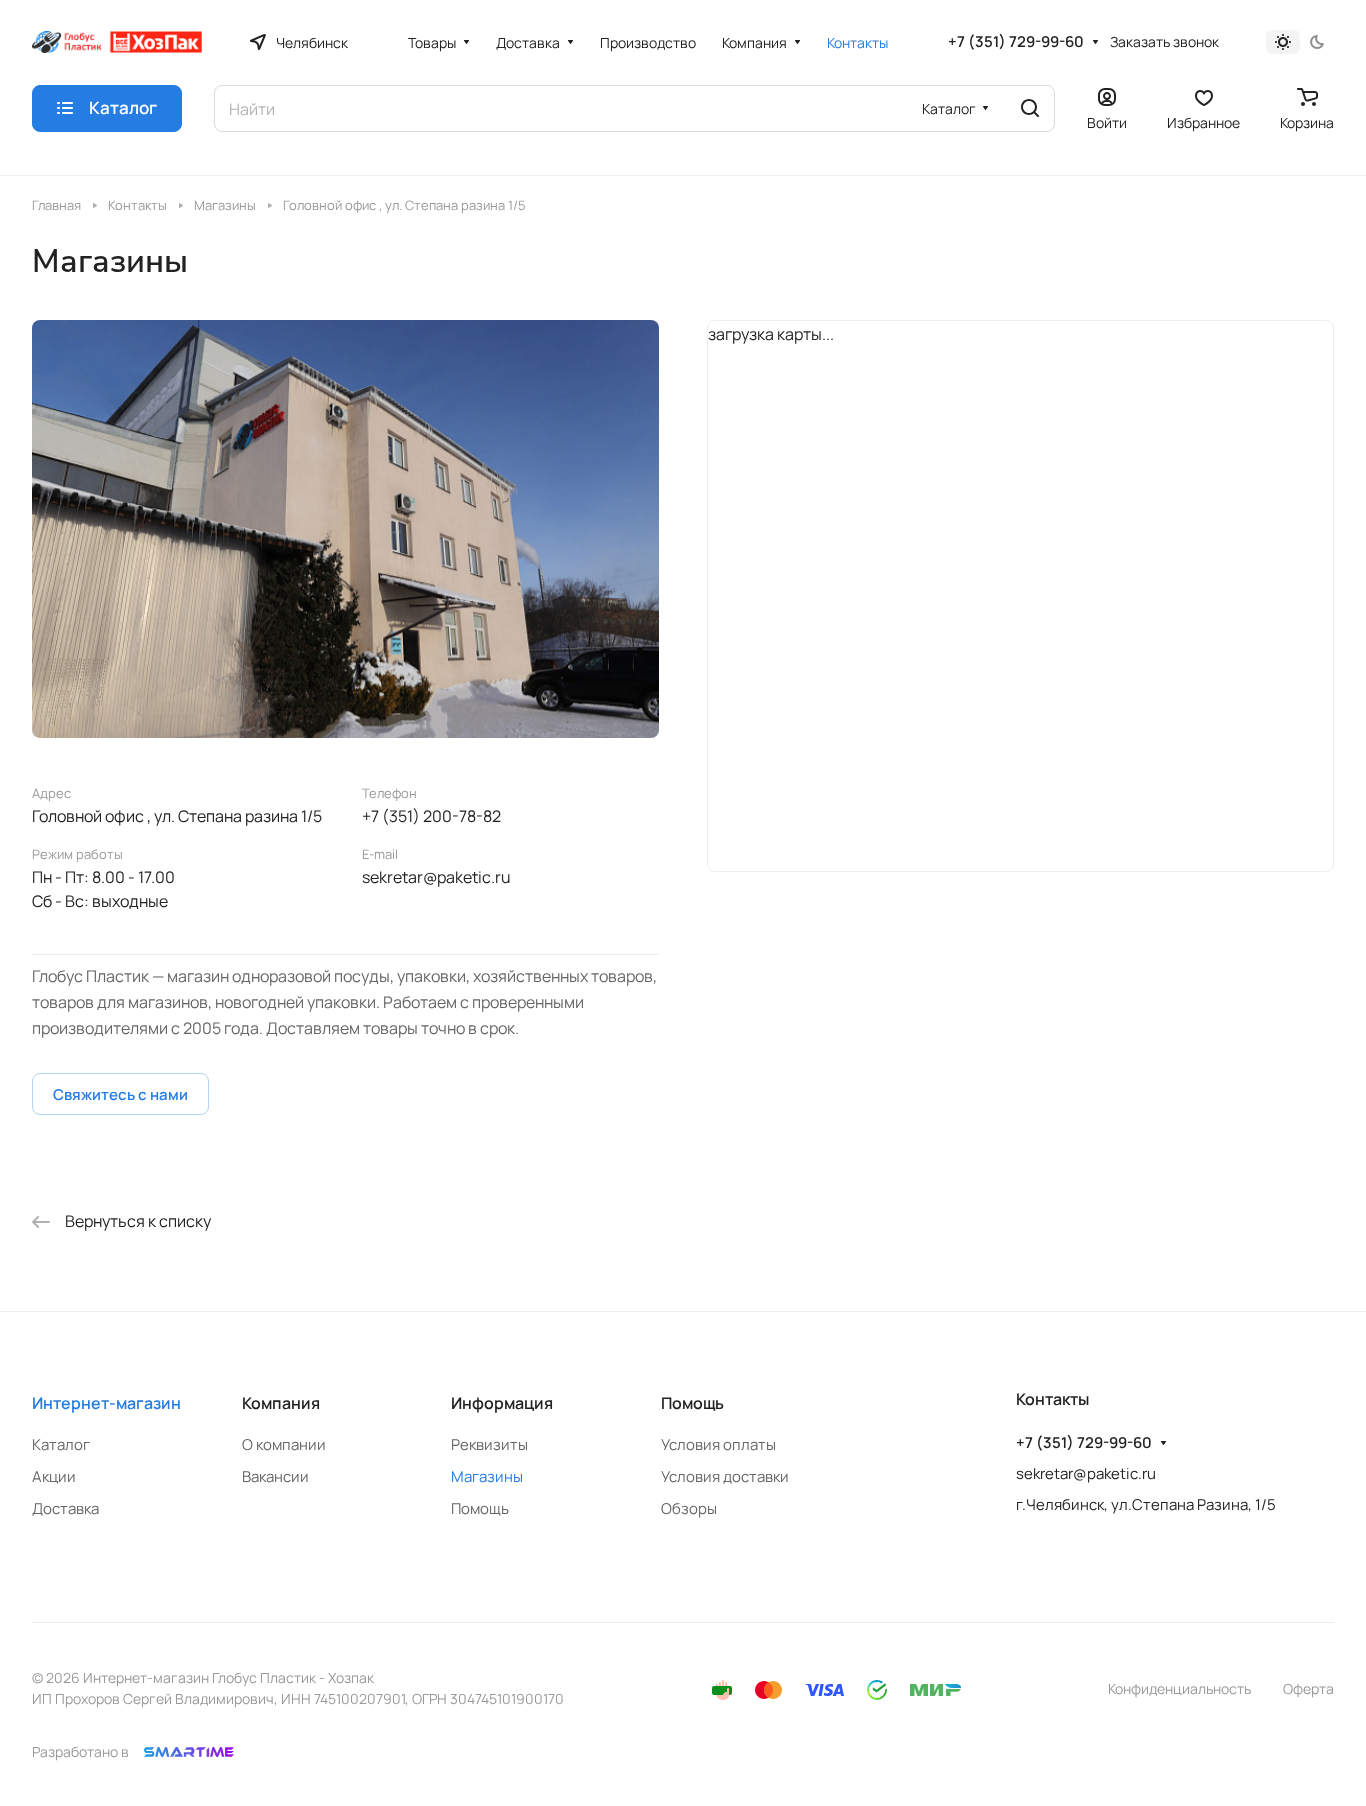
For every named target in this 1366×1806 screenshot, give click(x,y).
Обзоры (689, 1508)
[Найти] (1030, 108)
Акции (54, 1476)
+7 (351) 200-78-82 (431, 816)
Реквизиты (489, 1444)
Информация (502, 1403)
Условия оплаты (718, 1444)
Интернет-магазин (106, 1403)
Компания (281, 1403)
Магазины (487, 1476)
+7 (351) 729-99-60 (1016, 42)
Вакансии (275, 1476)
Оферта (1308, 1688)
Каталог (61, 1444)
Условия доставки (725, 1476)
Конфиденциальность (1179, 1688)
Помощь (480, 1508)
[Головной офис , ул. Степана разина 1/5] (345, 529)
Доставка (65, 1508)
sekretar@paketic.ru (436, 877)
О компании (284, 1444)
